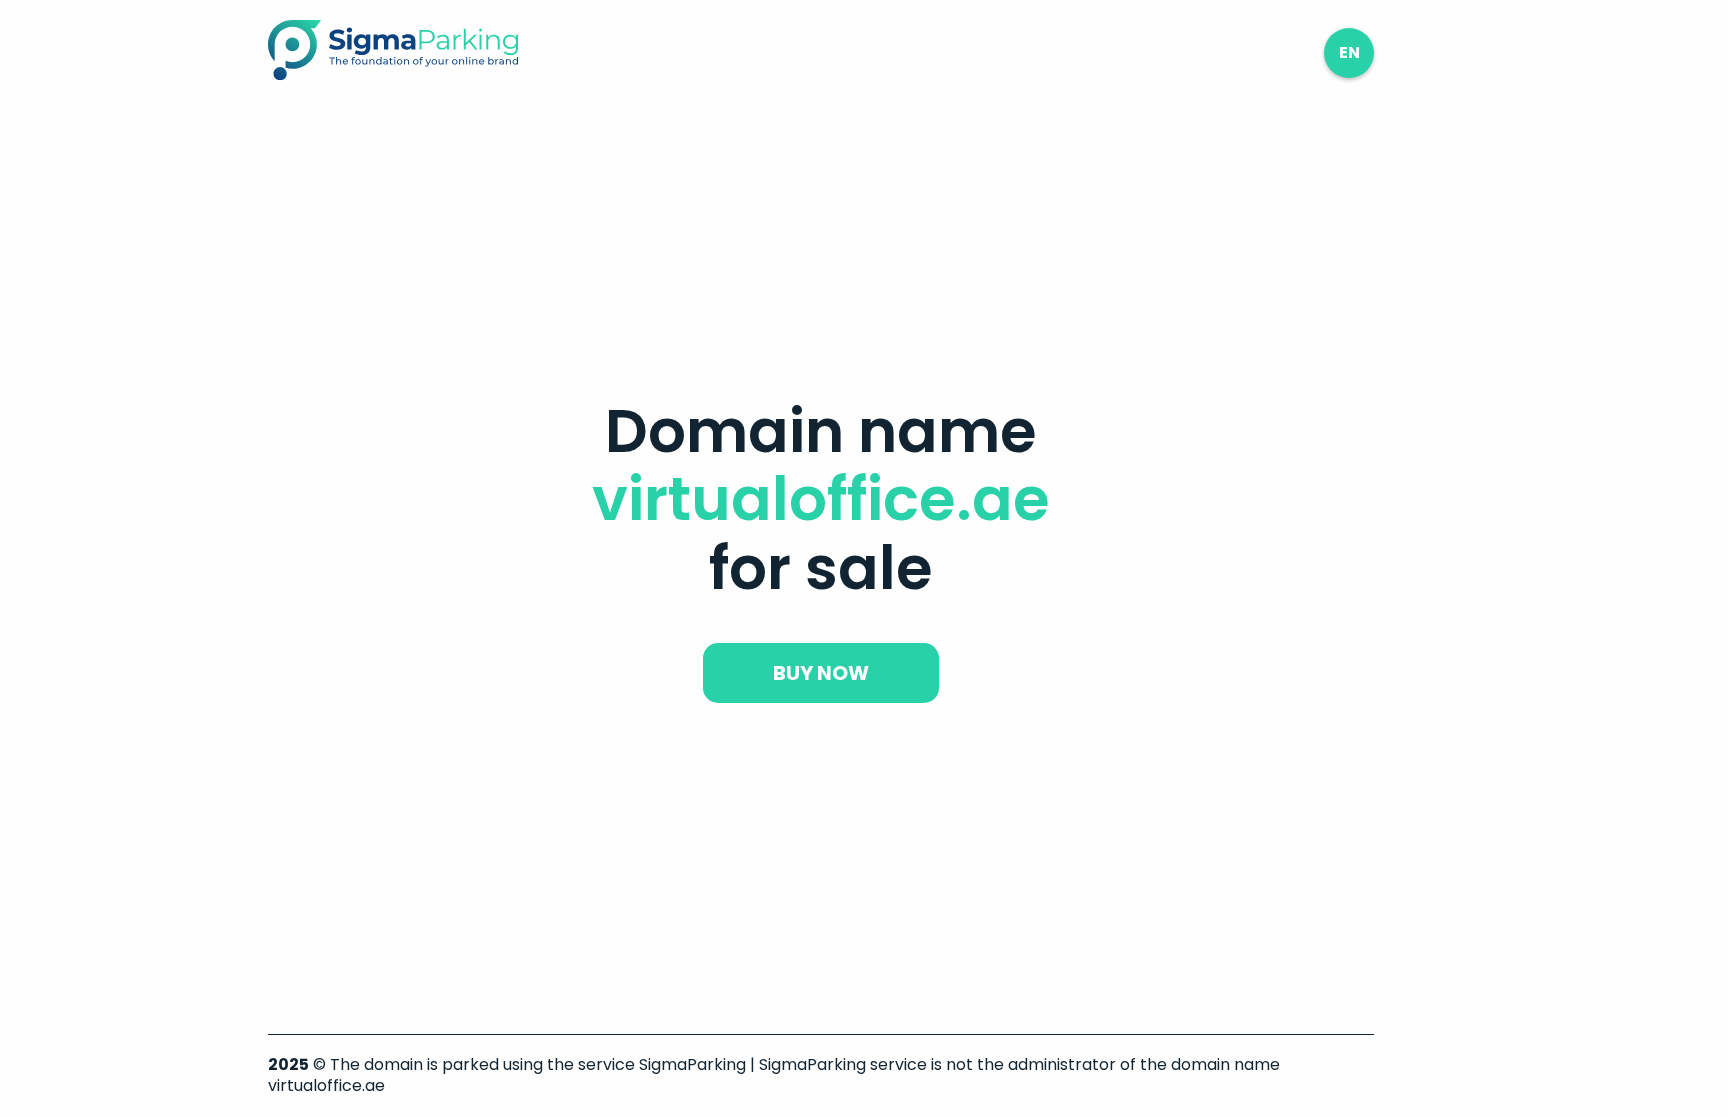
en (1349, 52)
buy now (821, 673)
